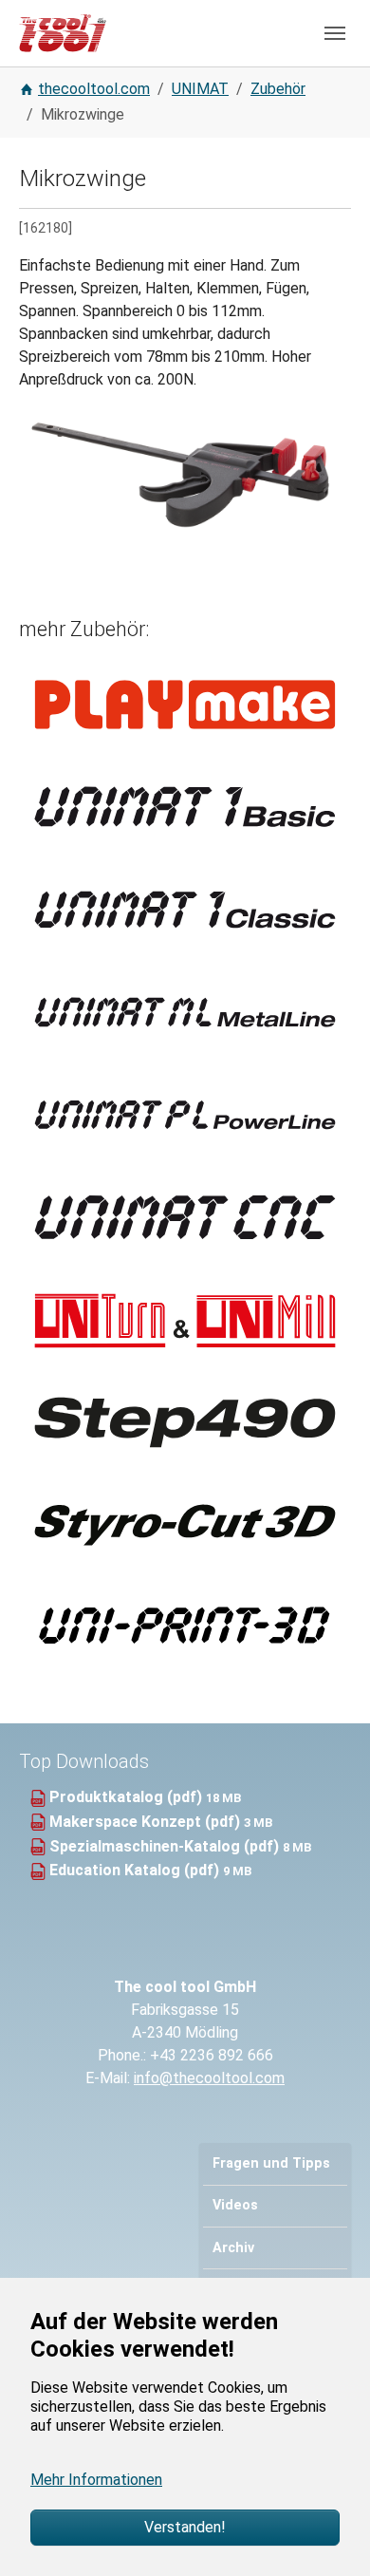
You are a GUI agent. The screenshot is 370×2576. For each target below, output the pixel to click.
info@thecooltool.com (209, 2078)
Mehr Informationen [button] (96, 2480)
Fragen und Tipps (271, 2163)
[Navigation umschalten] (335, 33)
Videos (235, 2205)
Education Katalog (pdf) (136, 1870)
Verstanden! (185, 2527)
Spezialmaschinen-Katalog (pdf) (166, 1846)
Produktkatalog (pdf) (128, 1797)
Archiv (233, 2248)
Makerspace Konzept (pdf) (147, 1822)
